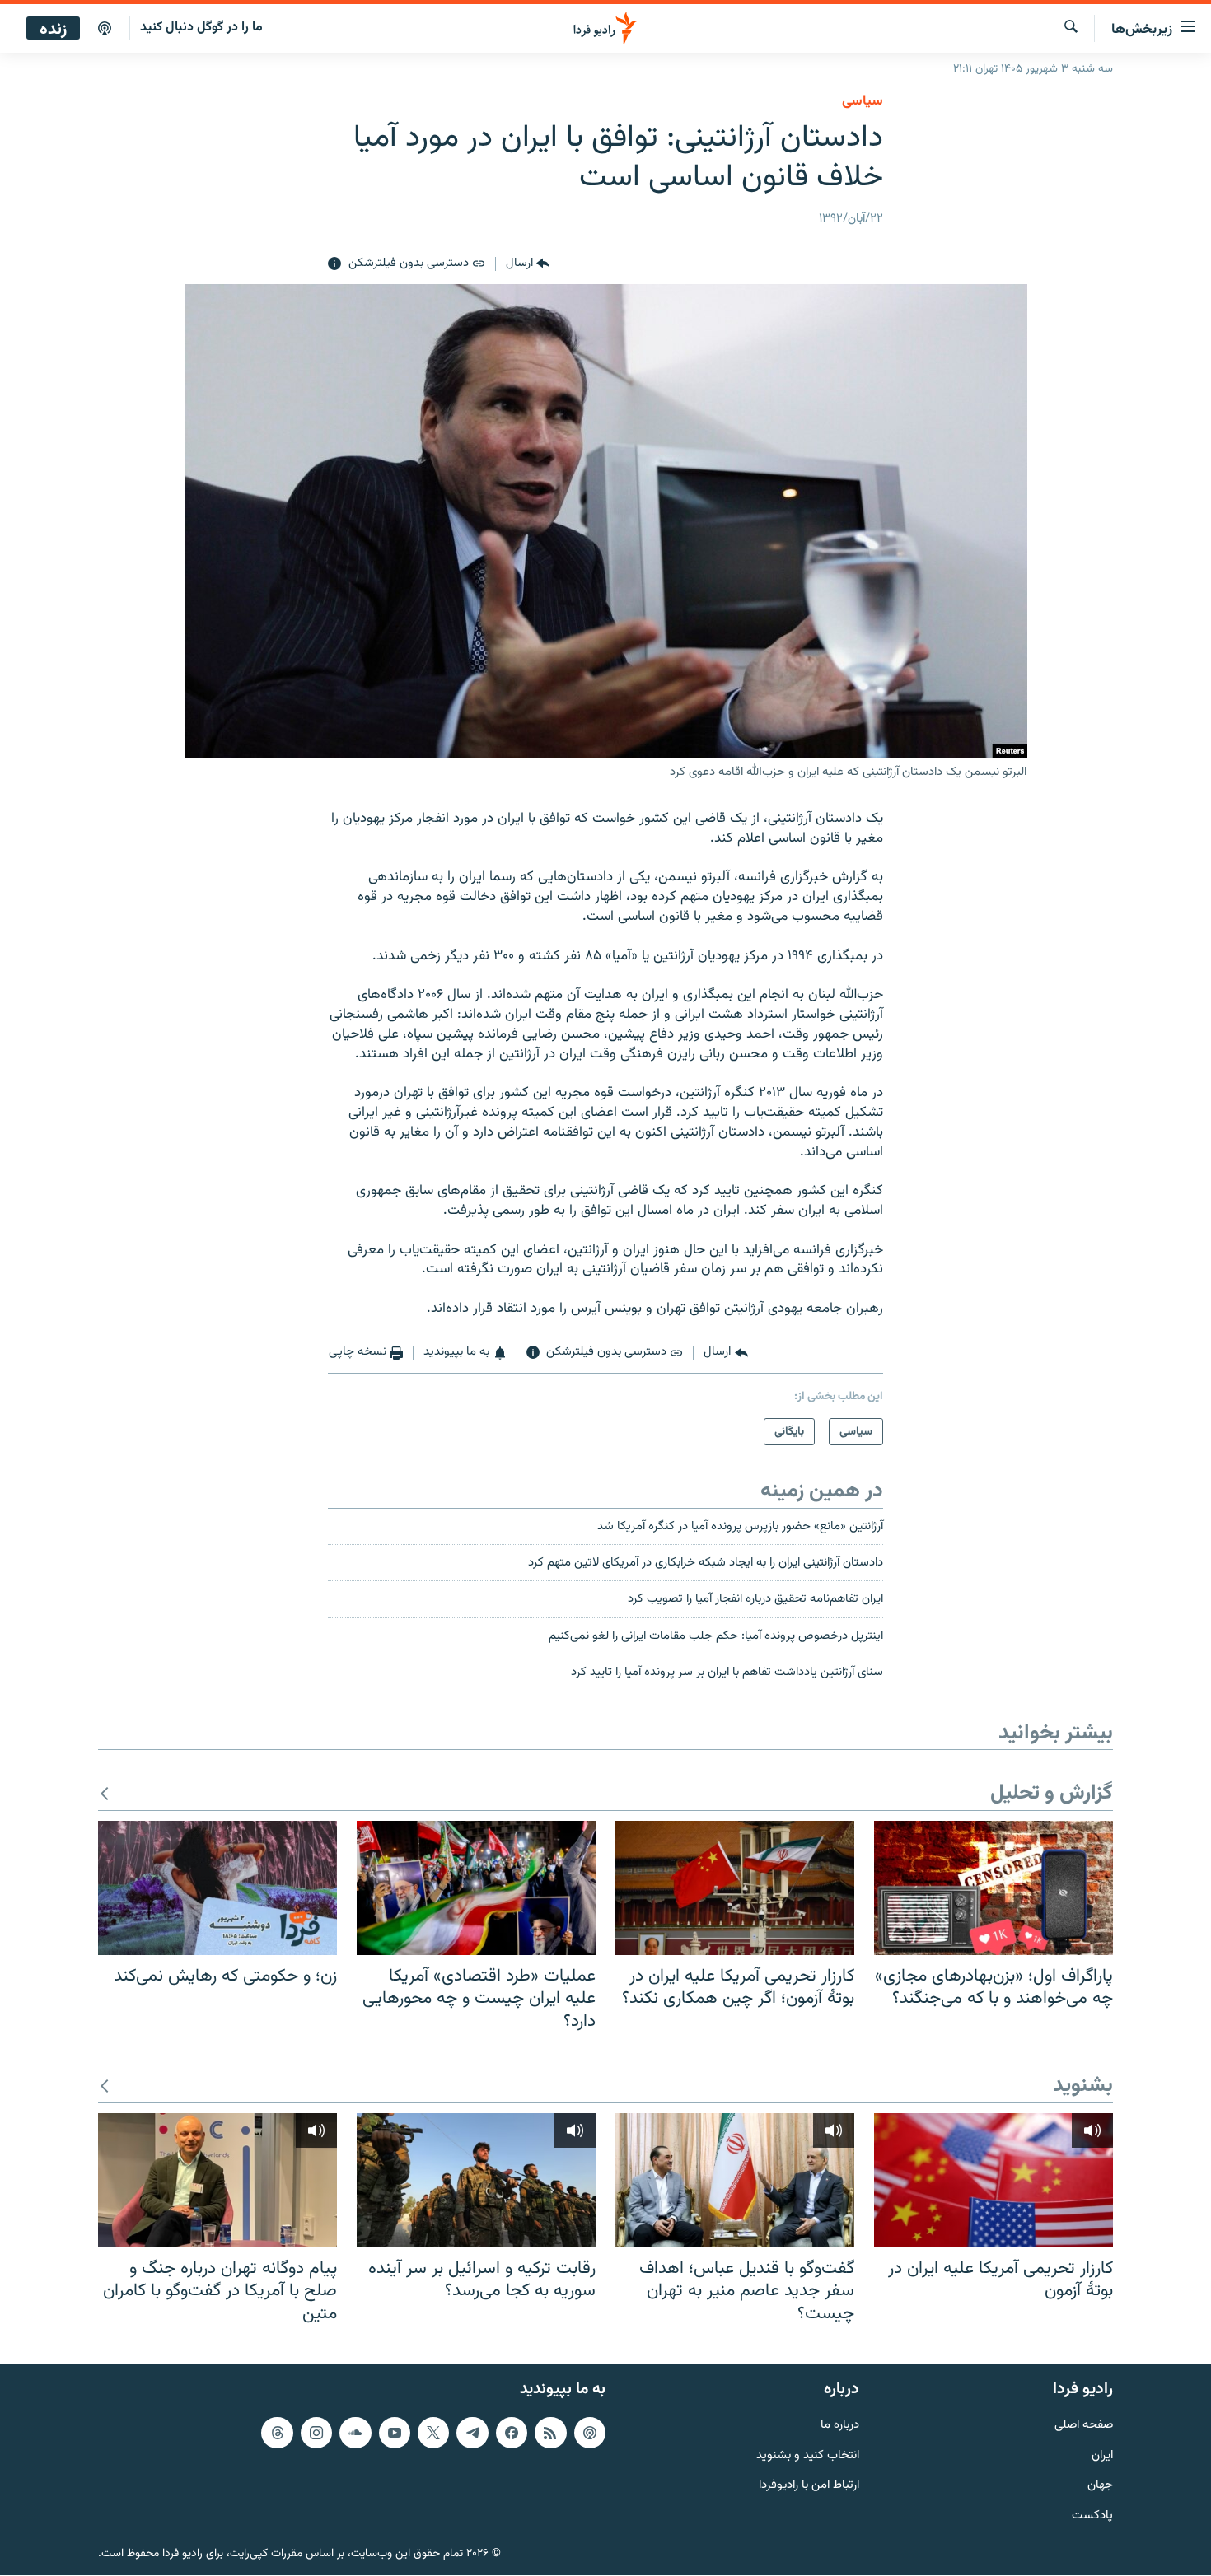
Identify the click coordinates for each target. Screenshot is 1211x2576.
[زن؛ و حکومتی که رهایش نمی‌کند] (217, 1888)
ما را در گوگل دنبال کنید (201, 28)
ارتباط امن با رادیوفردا (809, 2487)
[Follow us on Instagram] (316, 2433)
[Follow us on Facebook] (512, 2433)
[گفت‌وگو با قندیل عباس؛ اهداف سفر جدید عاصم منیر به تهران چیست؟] (735, 2180)
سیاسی (863, 101)
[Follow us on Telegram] (472, 2433)
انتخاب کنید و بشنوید (808, 2456)
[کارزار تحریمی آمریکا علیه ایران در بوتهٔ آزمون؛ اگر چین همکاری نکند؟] (735, 1888)
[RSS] (550, 2433)
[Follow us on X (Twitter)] (433, 2433)
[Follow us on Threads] (277, 2433)
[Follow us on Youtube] (395, 2433)
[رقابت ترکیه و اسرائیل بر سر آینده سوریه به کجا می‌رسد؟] (476, 2180)
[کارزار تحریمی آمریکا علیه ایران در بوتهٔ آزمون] (994, 2180)
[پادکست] (105, 29)
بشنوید (1083, 2086)
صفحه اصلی (1084, 2426)
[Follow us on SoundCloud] (355, 2433)
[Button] (528, 264)
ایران (1102, 2456)
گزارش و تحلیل (1052, 1794)
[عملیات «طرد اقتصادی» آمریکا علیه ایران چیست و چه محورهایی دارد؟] (476, 1888)
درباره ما (840, 2426)
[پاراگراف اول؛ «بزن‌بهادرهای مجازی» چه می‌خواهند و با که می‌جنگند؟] (994, 1888)
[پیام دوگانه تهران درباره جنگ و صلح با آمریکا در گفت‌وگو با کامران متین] (217, 2180)
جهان (1100, 2487)
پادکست (1092, 2517)
